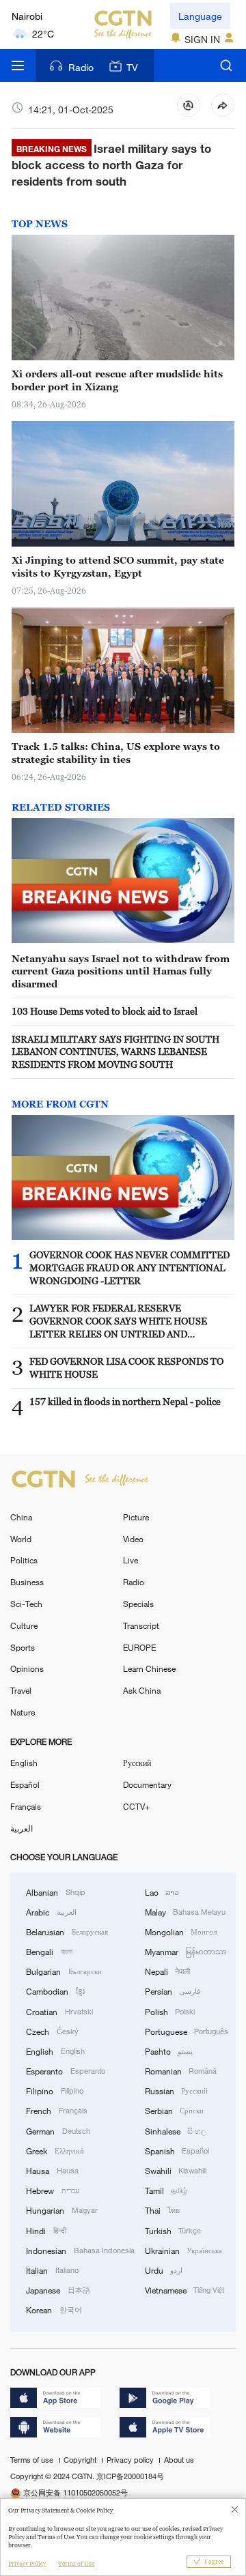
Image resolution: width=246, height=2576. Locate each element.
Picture (136, 1517)
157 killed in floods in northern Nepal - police (125, 1401)
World (21, 1539)
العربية (22, 1828)
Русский (137, 1763)
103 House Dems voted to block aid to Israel (105, 1011)
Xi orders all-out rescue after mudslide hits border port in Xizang (117, 380)
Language (200, 16)
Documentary (147, 1784)
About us (179, 2460)
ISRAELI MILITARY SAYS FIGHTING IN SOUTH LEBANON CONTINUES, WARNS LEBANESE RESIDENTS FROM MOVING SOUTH (115, 1052)
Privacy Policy (27, 2564)
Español (25, 1784)
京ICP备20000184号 (130, 2476)
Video (133, 1539)
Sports (23, 1647)
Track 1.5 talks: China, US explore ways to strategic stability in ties (116, 753)
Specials (138, 1604)
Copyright (81, 2460)
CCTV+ (136, 1806)
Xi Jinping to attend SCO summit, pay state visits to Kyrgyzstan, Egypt (118, 566)
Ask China (142, 1690)
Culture (24, 1625)
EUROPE (139, 1647)
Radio (81, 67)
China (21, 1517)
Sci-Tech (26, 1604)
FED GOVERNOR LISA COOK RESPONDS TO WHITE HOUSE (126, 1367)
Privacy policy (131, 2460)
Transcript (141, 1625)
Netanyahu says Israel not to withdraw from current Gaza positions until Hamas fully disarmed (121, 971)
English (24, 1763)
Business (27, 1582)
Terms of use (33, 2460)
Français (26, 1806)
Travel (21, 1690)
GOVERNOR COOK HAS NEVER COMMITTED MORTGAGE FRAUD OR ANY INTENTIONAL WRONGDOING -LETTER (129, 1268)
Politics (24, 1560)
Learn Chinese (149, 1668)
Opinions (27, 1668)
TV (132, 67)
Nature (23, 1712)
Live (131, 1560)
